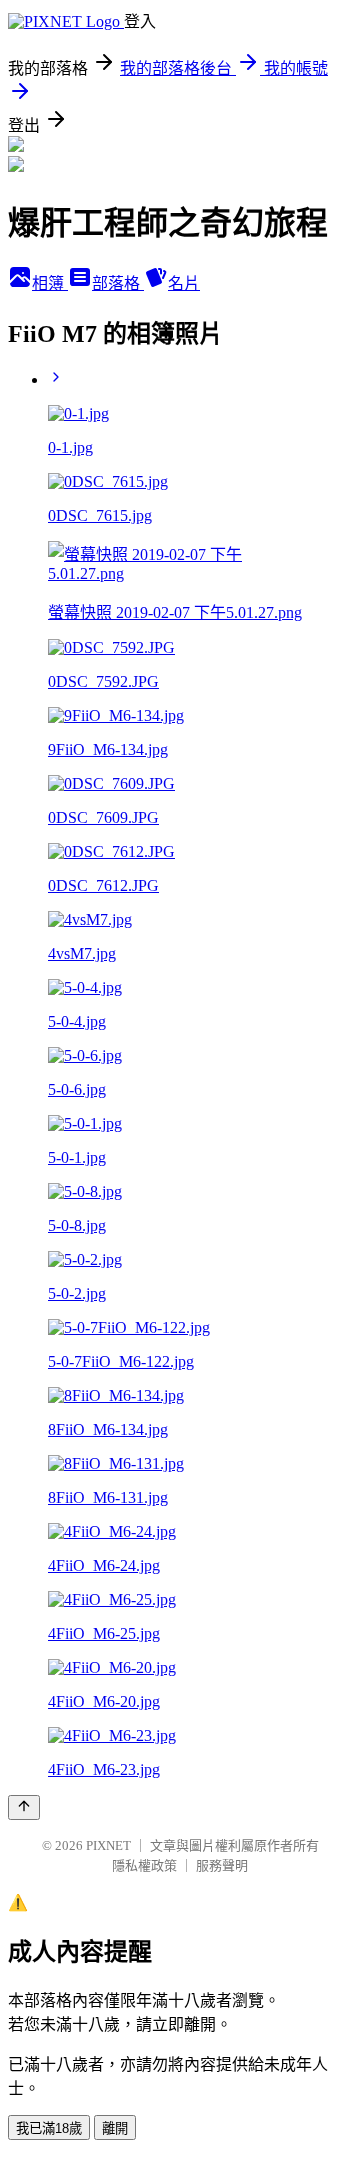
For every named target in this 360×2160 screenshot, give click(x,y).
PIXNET (108, 1845)
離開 (115, 2128)
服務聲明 (222, 1865)
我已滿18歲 (49, 2128)
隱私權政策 (144, 1865)
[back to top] (24, 1807)
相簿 (50, 283)
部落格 (118, 283)
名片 (184, 283)
